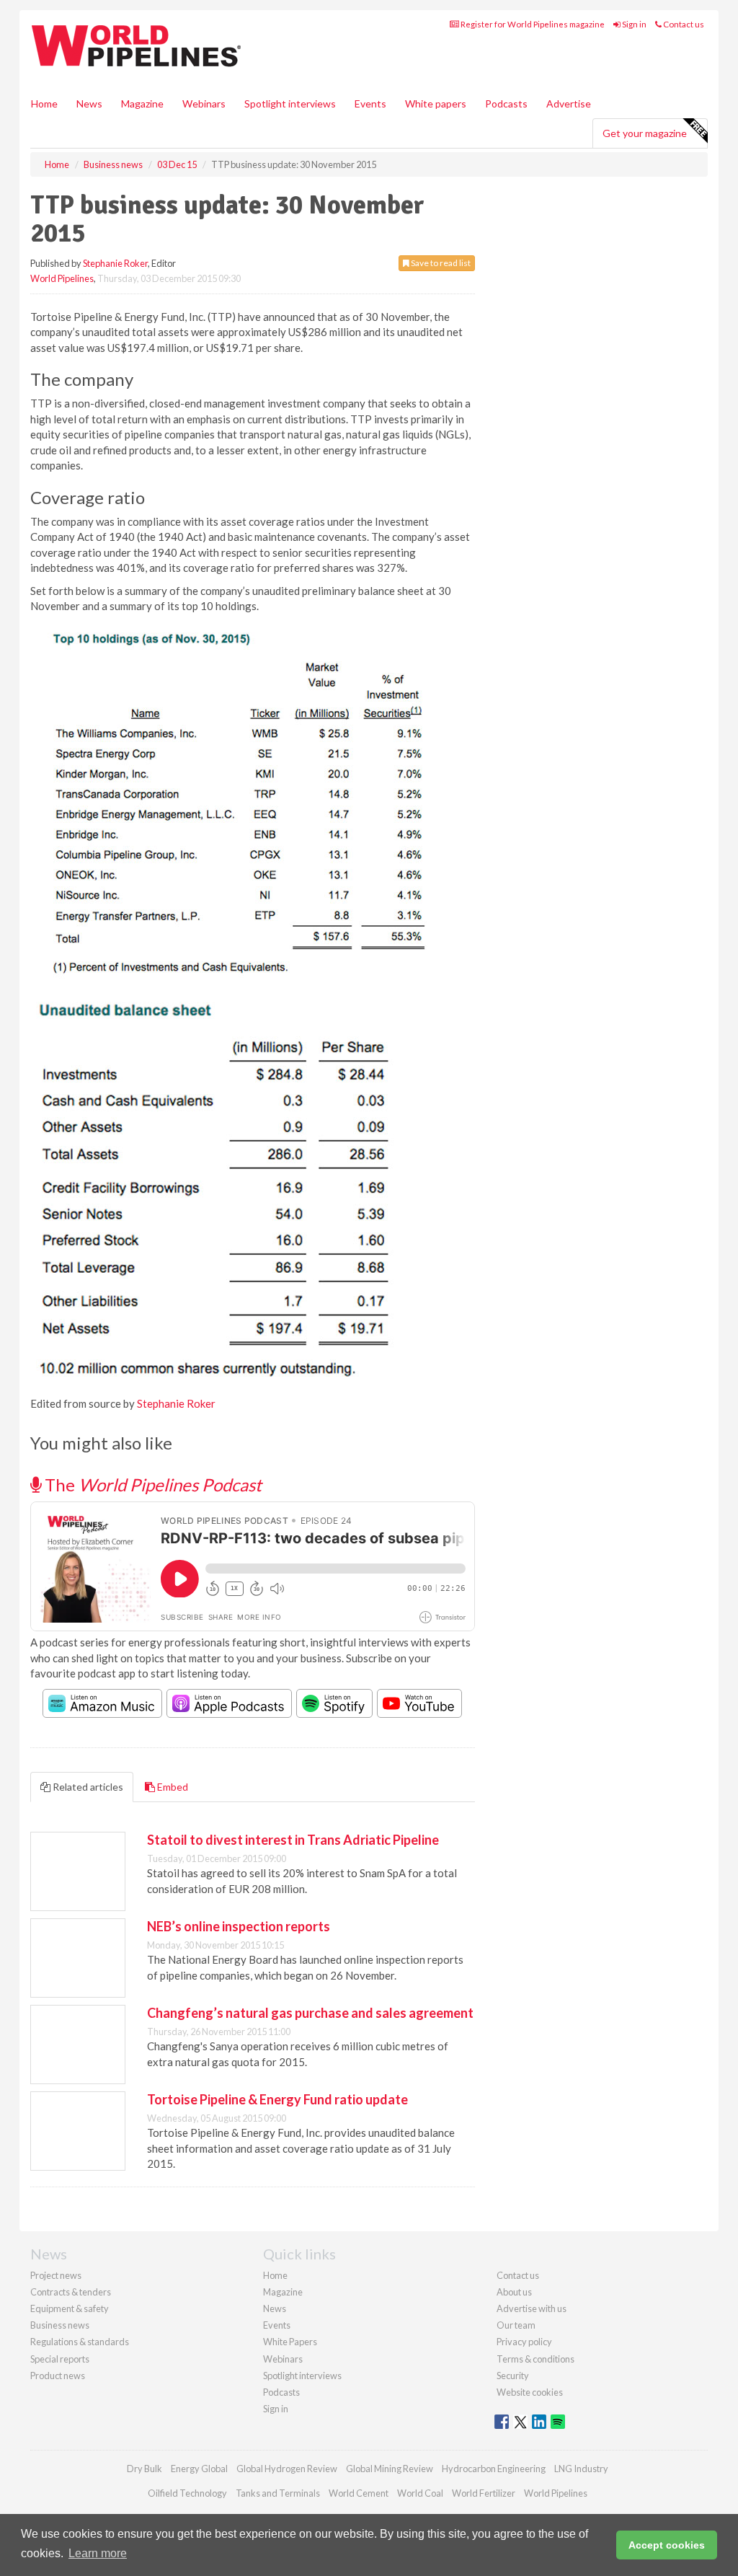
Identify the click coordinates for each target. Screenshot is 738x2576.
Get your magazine (645, 133)
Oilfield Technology (187, 2493)
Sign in (633, 24)
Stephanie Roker (115, 263)
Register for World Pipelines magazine (532, 24)
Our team (516, 2325)
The (151, 1485)
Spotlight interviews (290, 103)
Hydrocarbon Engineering (494, 2469)
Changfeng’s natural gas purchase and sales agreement (310, 2013)
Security (513, 2376)
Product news (58, 2376)
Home (44, 103)
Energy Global (199, 2469)
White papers (436, 103)
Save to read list (440, 263)
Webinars (204, 103)
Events (370, 103)
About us (514, 2292)
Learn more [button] (98, 2553)
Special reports (60, 2359)
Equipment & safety (70, 2308)
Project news (56, 2275)
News (275, 2308)
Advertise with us (532, 2308)
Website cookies (530, 2392)
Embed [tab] (172, 1787)
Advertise (569, 103)
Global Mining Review (390, 2469)
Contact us (683, 24)
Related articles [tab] (87, 1787)
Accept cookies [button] (667, 2545)
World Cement (359, 2493)
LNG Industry (581, 2469)
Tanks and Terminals (278, 2493)
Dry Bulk (145, 2469)
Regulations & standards (80, 2342)
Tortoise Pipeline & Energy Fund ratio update (277, 2099)
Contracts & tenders (71, 2292)
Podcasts (506, 103)
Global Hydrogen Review (287, 2469)
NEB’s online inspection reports (239, 1926)
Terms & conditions (535, 2359)
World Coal (420, 2493)
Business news (60, 2325)
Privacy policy (524, 2342)
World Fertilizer (484, 2493)
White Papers (290, 2342)
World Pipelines (62, 278)
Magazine (142, 103)
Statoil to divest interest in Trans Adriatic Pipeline (293, 1840)
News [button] (89, 103)
